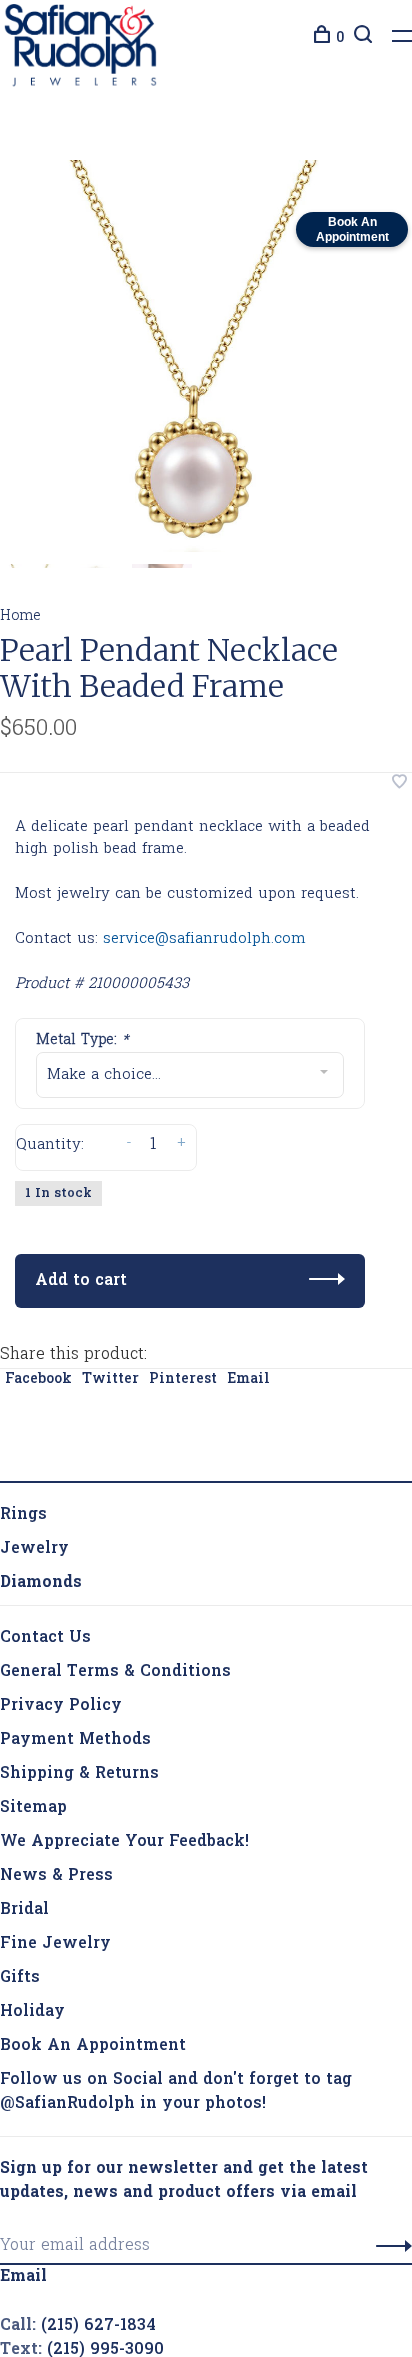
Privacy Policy (61, 1679)
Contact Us (45, 1611)
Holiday (32, 1985)
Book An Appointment (93, 2019)
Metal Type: (82, 1045)
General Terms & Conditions (115, 1645)
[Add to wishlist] (399, 789)
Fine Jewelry (55, 1917)
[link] (41, 1556)
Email (248, 1352)
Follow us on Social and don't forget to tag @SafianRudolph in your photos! (176, 2065)
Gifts (20, 1951)
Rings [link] (23, 1488)
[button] (388, 2219)
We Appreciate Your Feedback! (124, 1815)
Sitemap (33, 1781)
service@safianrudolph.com (204, 944)
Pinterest (183, 1352)
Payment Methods (75, 1713)
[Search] (360, 38)
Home (20, 621)
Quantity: (50, 1149)
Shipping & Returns (79, 1747)
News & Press (56, 1849)
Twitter (110, 1352)
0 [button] (340, 38)
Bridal (24, 1883)
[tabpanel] (196, 361)
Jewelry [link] (34, 1522)
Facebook (38, 1352)
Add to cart (81, 1254)
